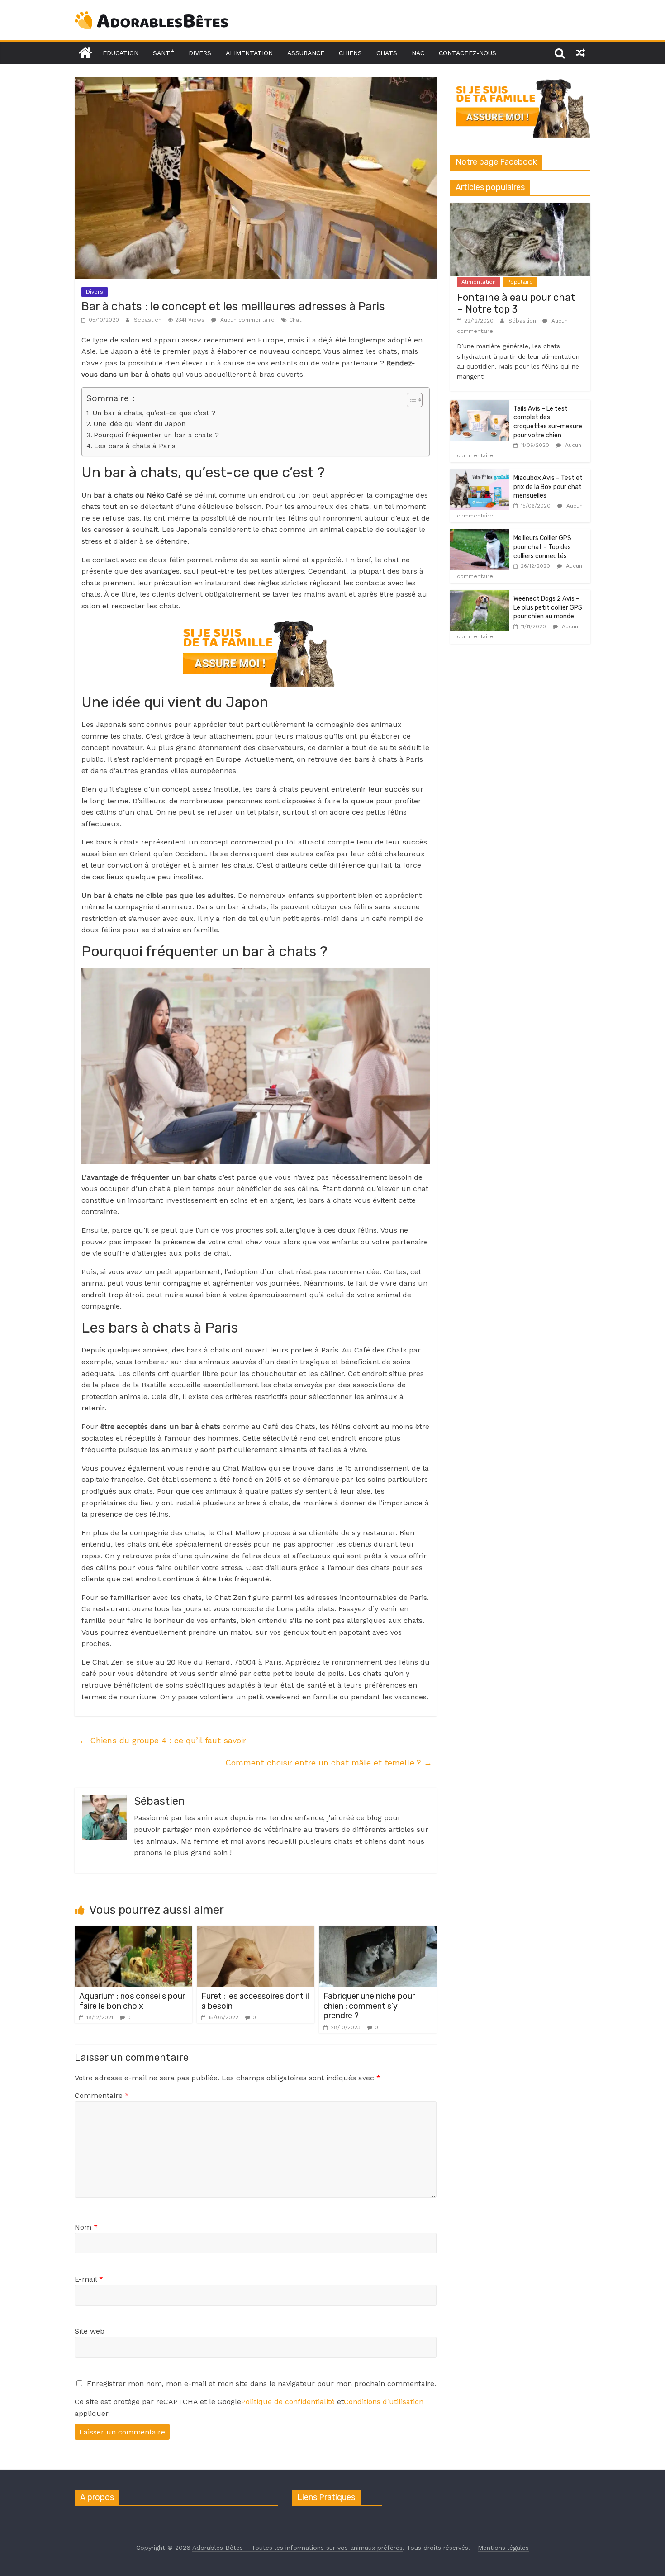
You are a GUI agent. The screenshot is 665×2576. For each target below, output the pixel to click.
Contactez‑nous (468, 53)
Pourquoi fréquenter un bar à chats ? (156, 435)
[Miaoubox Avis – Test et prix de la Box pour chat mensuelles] (480, 474)
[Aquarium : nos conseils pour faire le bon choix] (133, 1931)
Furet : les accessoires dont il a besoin (255, 2001)
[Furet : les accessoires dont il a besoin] (256, 1931)
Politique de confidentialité (288, 2402)
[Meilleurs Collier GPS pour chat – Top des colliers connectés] (480, 534)
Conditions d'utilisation (384, 2402)
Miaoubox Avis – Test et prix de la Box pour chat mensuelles (548, 487)
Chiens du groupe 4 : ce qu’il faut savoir (163, 1740)
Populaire (520, 282)
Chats (387, 53)
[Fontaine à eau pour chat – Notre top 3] (520, 208)
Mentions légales (503, 2548)
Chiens (350, 53)
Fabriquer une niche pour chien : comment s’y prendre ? (369, 2006)
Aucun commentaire (247, 320)
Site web (90, 2331)
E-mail (89, 2279)
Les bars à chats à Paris (135, 446)
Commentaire (102, 2095)
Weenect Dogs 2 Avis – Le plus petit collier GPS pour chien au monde (548, 607)
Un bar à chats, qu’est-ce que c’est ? (154, 413)
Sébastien (149, 320)
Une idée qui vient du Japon (139, 424)
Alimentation (249, 53)
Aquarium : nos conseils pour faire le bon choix (132, 2001)
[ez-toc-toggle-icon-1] (410, 400)
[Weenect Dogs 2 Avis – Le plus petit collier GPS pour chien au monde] (480, 595)
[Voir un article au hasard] (580, 53)
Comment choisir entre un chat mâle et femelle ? (329, 1762)
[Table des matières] (415, 400)
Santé (164, 53)
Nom (86, 2227)
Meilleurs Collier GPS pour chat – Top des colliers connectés (542, 547)
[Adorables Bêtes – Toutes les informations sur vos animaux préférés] (85, 53)
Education (121, 53)
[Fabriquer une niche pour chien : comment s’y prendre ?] (378, 1931)
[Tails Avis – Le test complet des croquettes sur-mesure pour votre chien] (480, 405)
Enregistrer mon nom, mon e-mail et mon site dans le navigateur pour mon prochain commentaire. (261, 2384)
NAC (418, 53)
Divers (200, 53)
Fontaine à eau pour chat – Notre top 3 (516, 303)
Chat (295, 320)
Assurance (306, 53)
